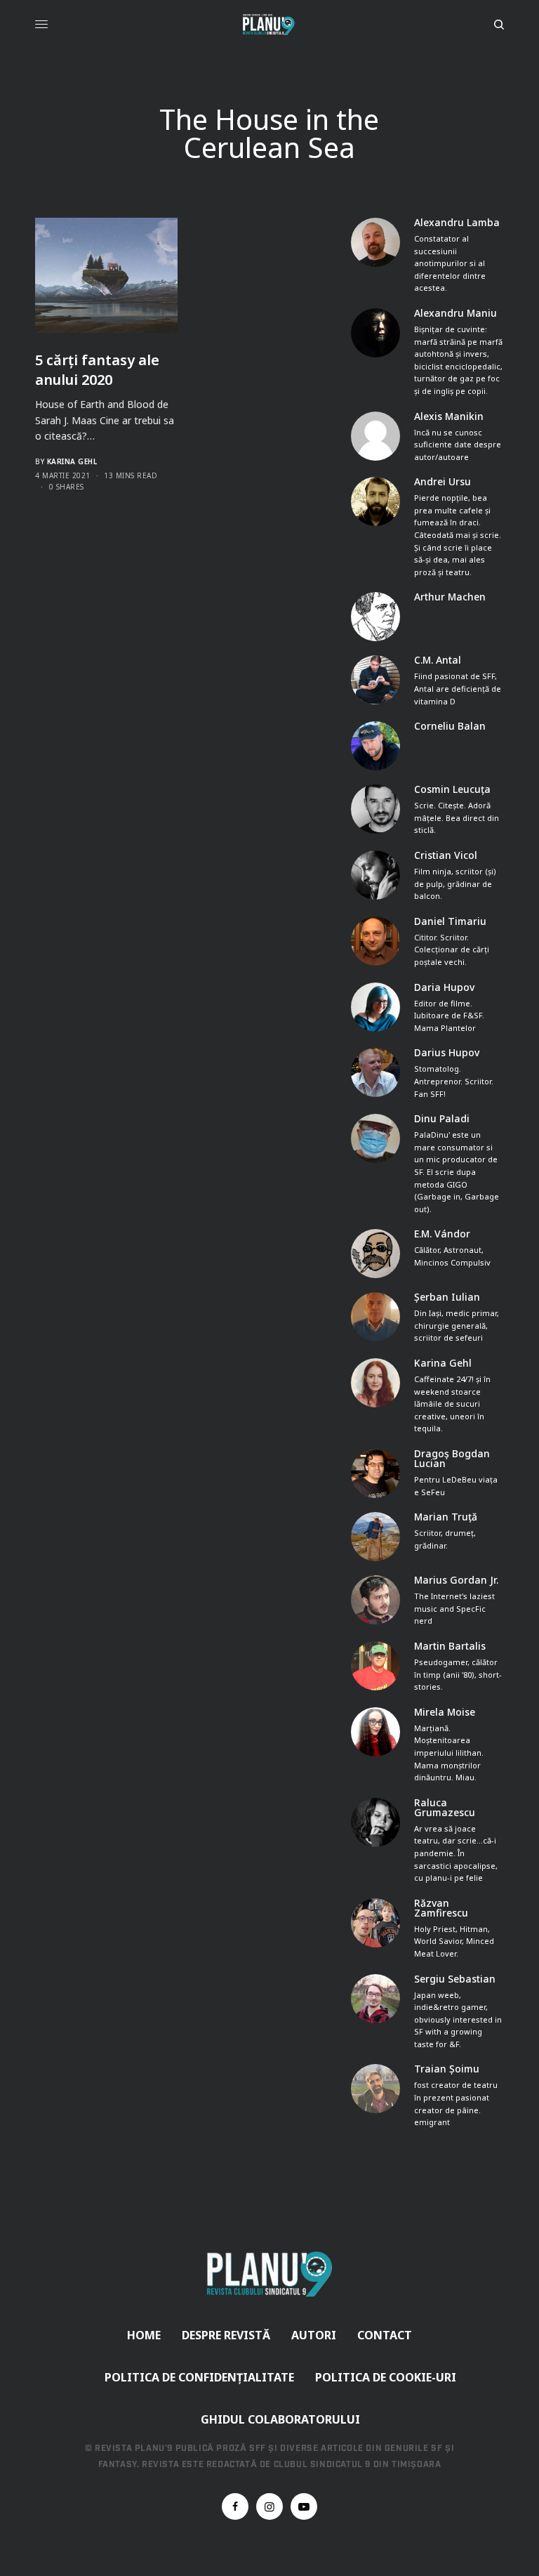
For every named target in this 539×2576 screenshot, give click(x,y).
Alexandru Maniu (455, 313)
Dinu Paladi (442, 1119)
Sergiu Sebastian (455, 1979)
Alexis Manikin (449, 416)
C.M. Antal (438, 660)
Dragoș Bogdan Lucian (452, 1459)
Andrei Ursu (442, 482)
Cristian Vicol (446, 855)
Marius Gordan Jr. (456, 1580)
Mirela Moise (445, 1712)
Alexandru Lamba (457, 223)
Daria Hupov (444, 987)
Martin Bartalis (450, 1646)
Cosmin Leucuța (452, 789)
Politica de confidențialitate (199, 2377)
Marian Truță (446, 1517)
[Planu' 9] (269, 25)
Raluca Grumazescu (445, 1808)
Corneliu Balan (450, 726)
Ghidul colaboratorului (280, 2419)
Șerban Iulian (447, 1297)
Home (144, 2335)
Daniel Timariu (450, 921)
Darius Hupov (447, 1053)
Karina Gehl (72, 461)
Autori (314, 2335)
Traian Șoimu (447, 2069)
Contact (385, 2335)
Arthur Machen (450, 597)
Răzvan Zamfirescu (441, 1908)
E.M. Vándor (442, 1234)
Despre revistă (226, 2335)
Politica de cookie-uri (386, 2377)
